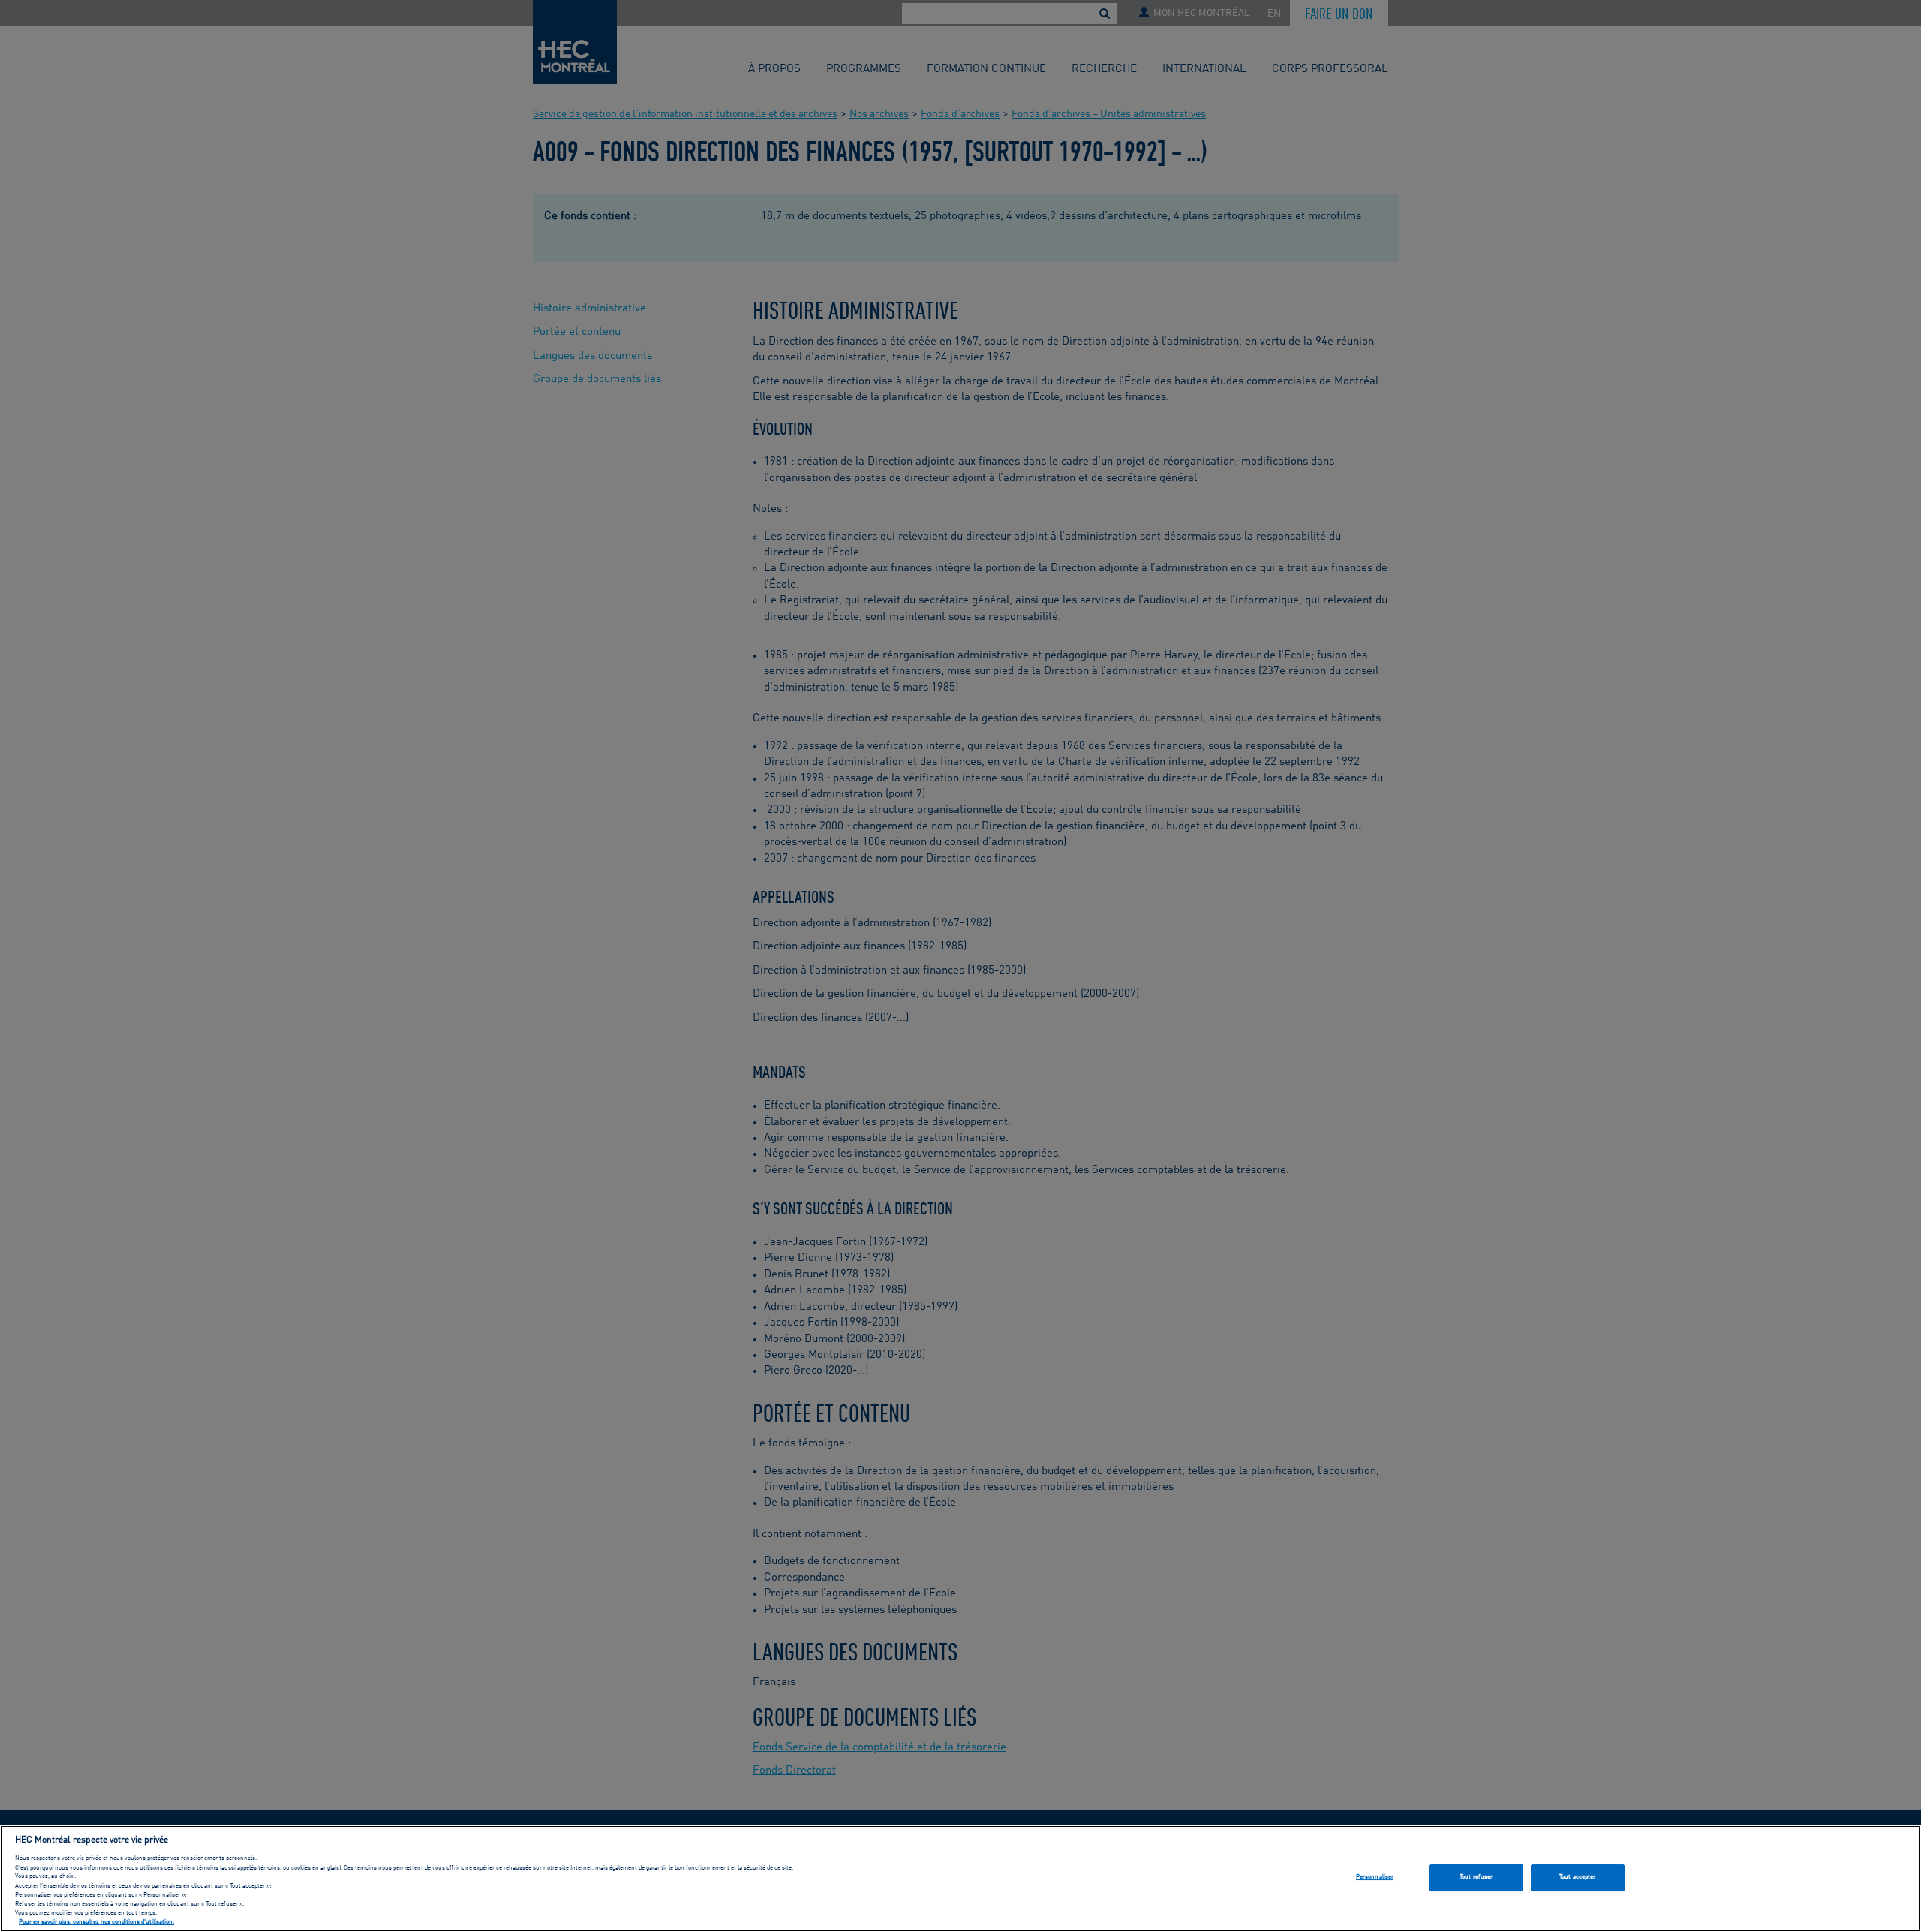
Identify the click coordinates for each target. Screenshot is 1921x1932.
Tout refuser (1476, 1877)
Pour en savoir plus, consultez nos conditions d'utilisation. (96, 1923)
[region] (960, 1879)
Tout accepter (1577, 1877)
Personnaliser (1375, 1877)
